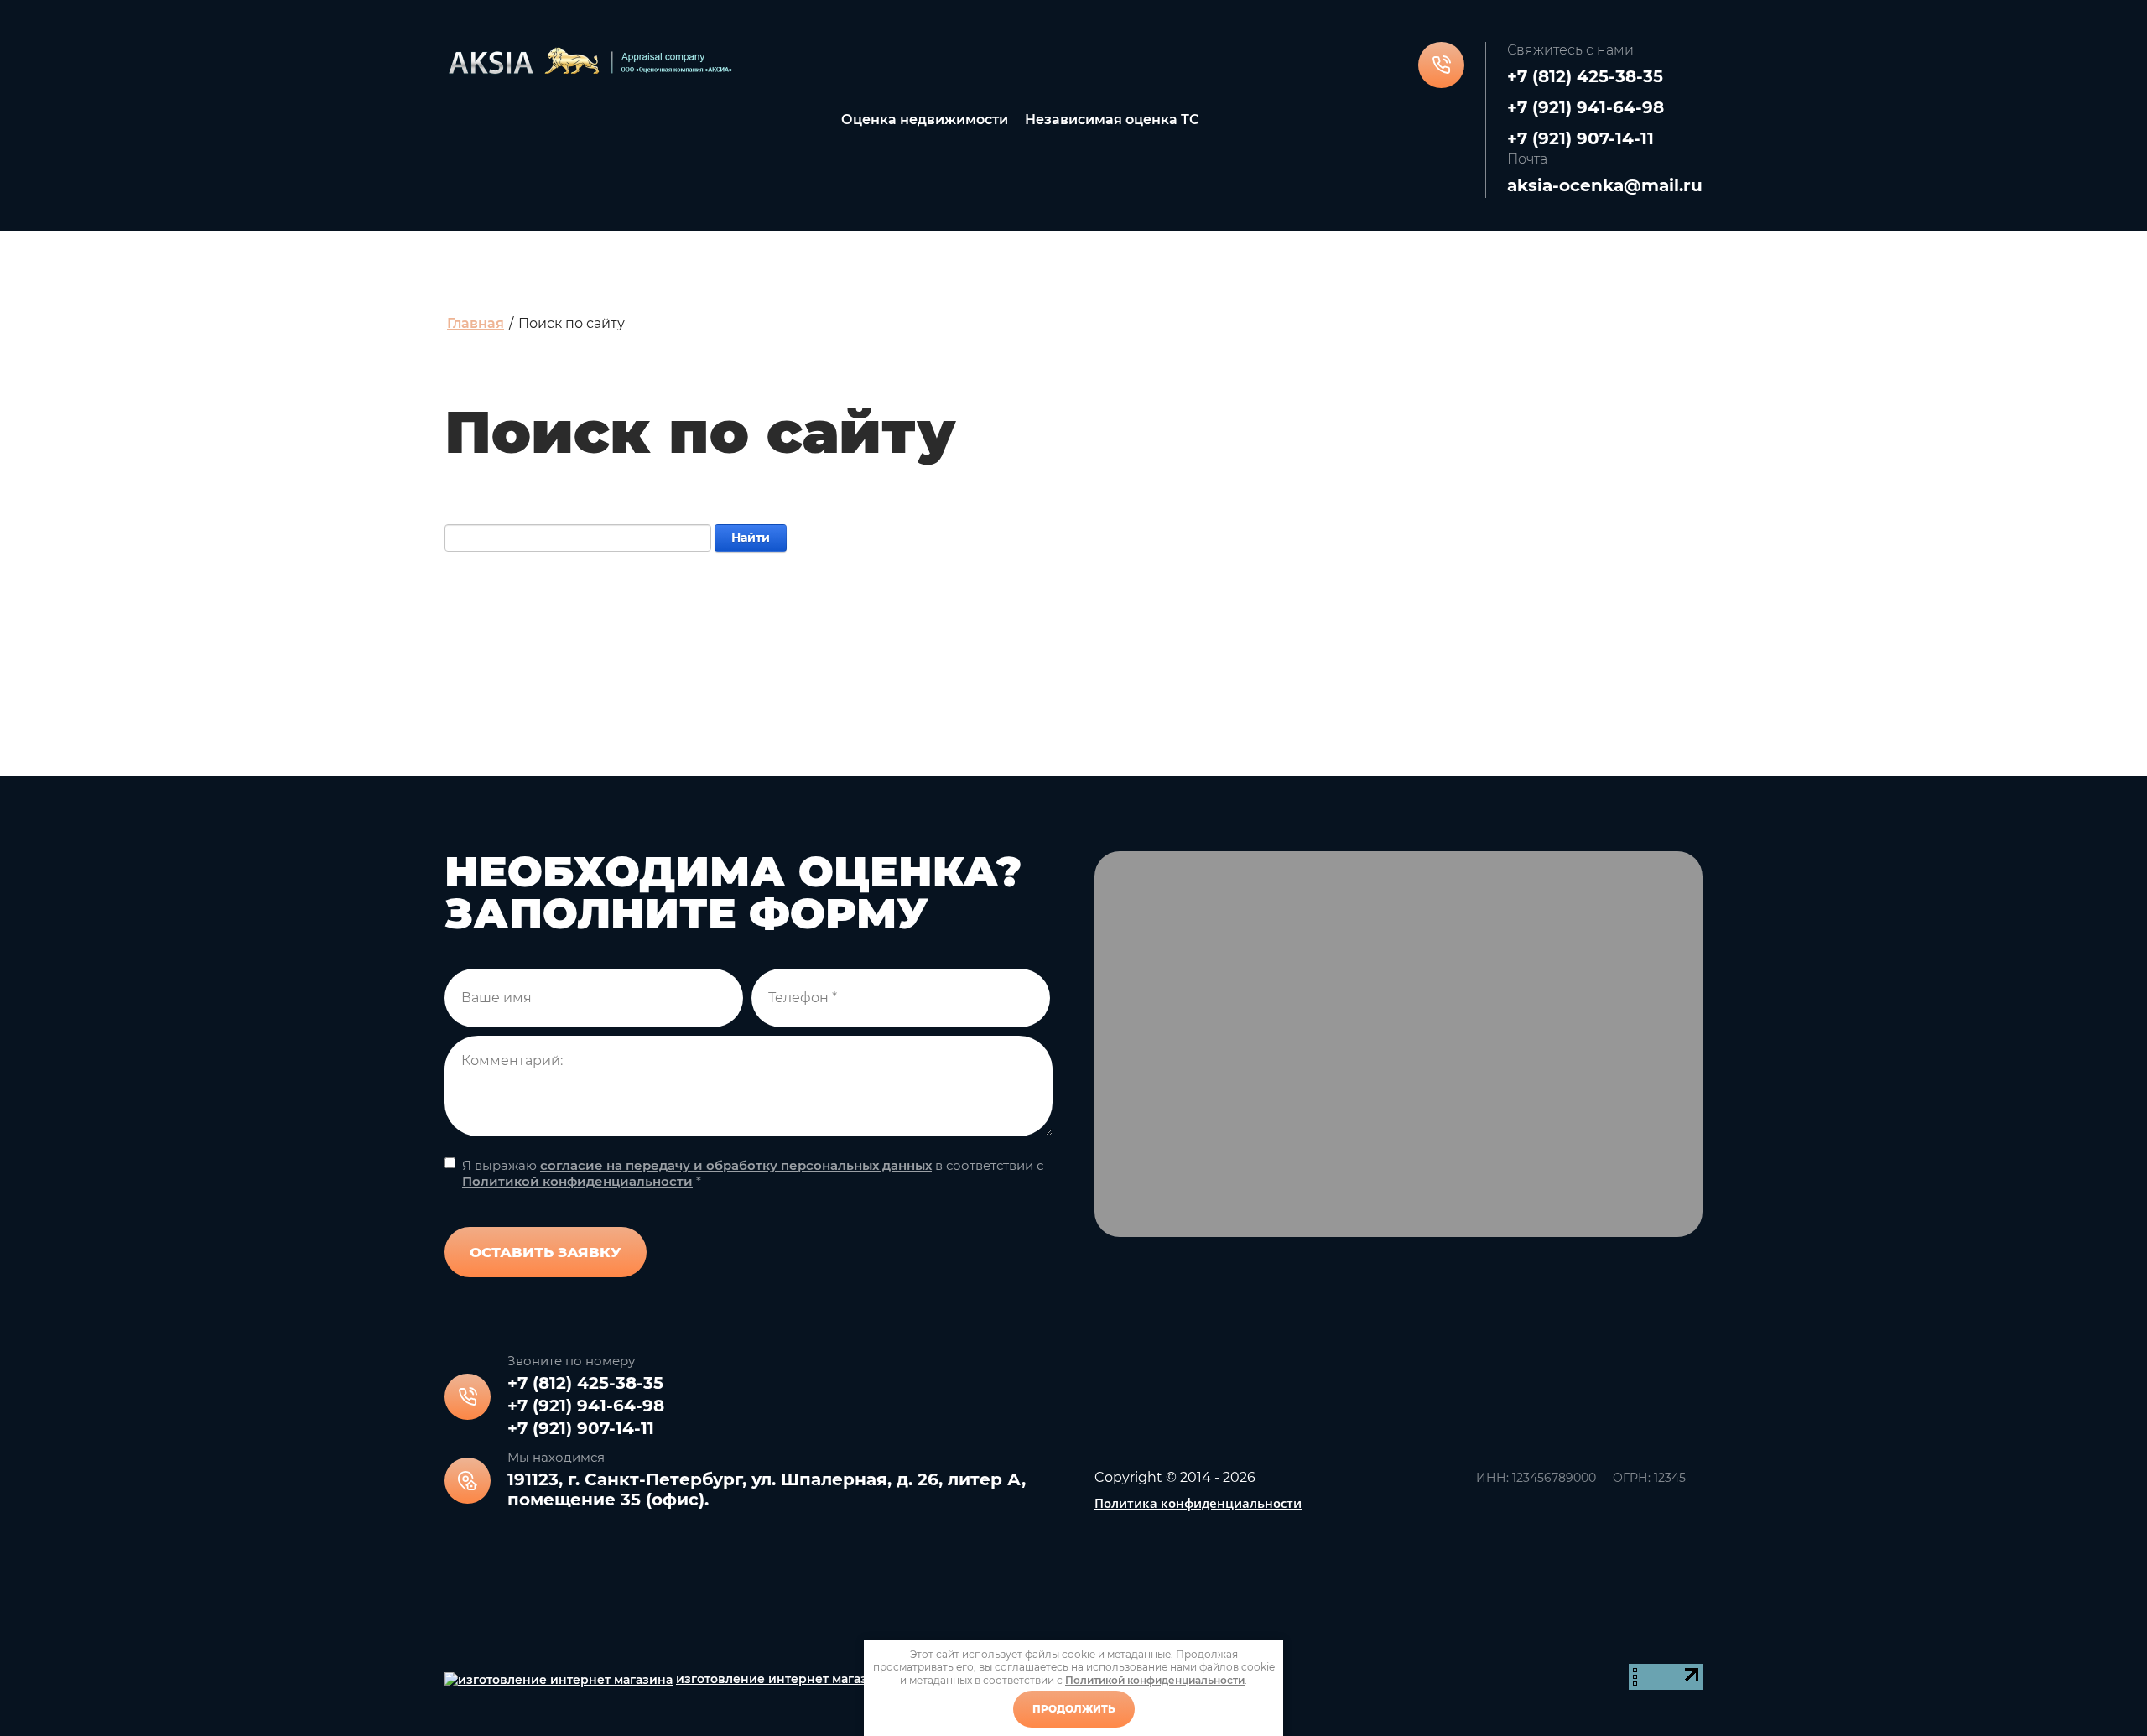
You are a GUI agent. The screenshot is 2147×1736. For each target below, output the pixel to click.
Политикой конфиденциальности (577, 1181)
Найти (751, 538)
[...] (1365, 120)
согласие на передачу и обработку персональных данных (736, 1165)
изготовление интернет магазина (783, 1679)
